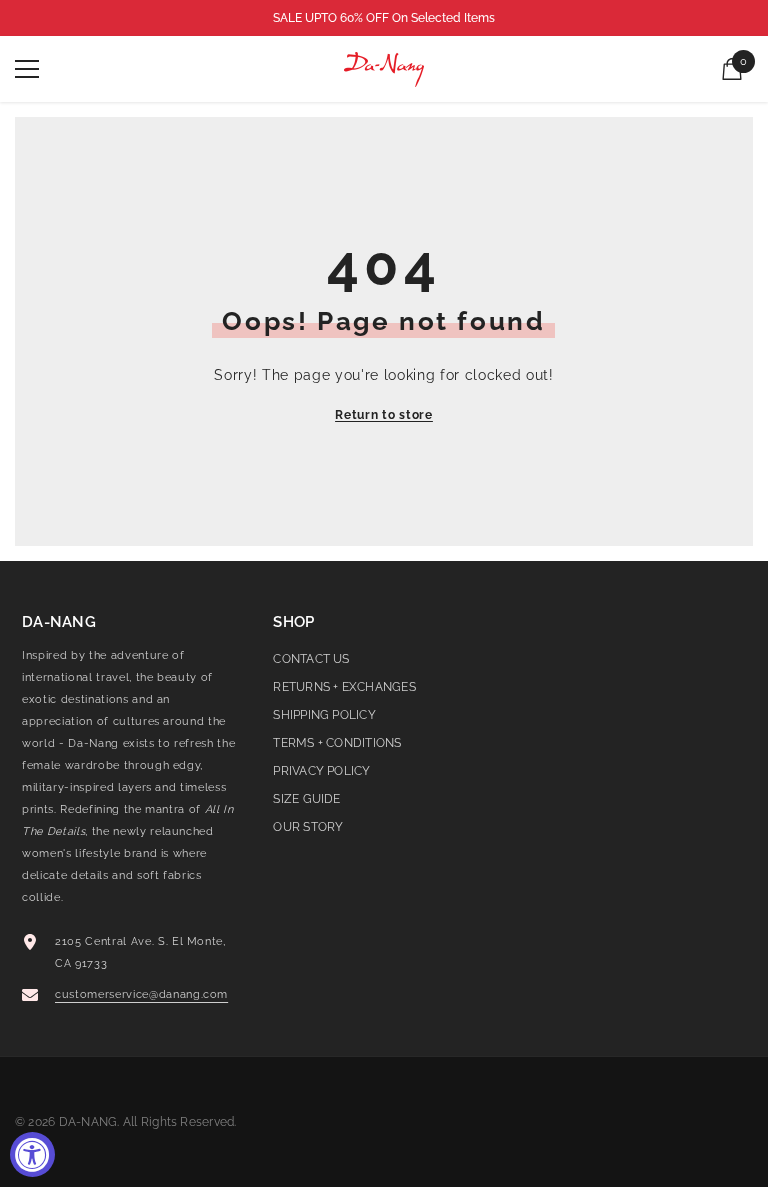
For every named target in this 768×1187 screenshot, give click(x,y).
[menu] (27, 69)
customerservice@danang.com (141, 994)
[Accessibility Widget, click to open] (32, 1154)
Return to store (384, 415)
